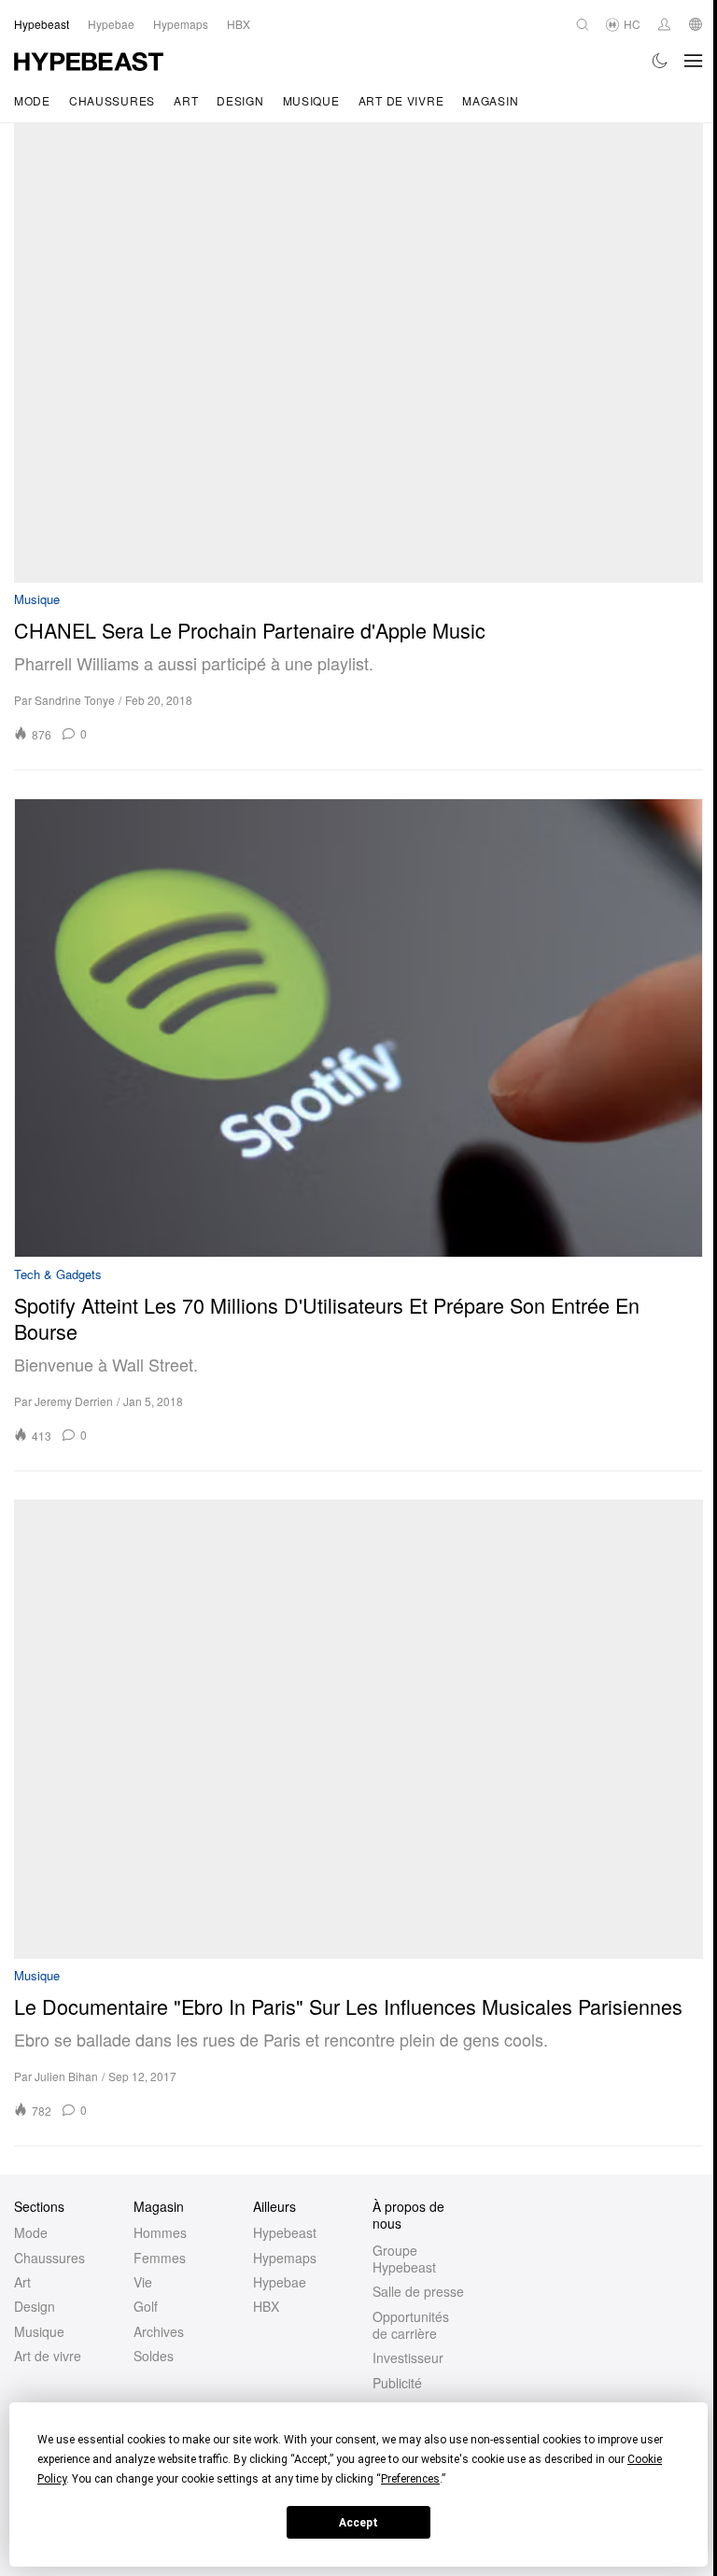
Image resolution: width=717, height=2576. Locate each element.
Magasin (490, 100)
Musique (311, 100)
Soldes (154, 2356)
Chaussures (112, 100)
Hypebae (280, 2282)
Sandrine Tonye (75, 700)
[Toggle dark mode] (661, 61)
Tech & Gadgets (58, 1275)
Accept (358, 2523)
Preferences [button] (410, 2479)
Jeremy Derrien (74, 1401)
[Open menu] (694, 61)
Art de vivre (401, 100)
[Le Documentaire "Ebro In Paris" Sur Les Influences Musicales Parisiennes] (358, 1729)
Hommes (160, 2232)
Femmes (160, 2258)
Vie (143, 2282)
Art (186, 100)
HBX (266, 2306)
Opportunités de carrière (411, 2325)
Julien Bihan (66, 2076)
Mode (32, 100)
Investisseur (408, 2358)
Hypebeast (285, 2232)
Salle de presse (418, 2291)
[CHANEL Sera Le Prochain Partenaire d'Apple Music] (358, 353)
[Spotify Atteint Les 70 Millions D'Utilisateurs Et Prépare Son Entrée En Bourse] (358, 1028)
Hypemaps (285, 2258)
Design (240, 100)
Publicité (397, 2383)
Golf (146, 2306)
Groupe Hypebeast (404, 2259)
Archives (159, 2331)
